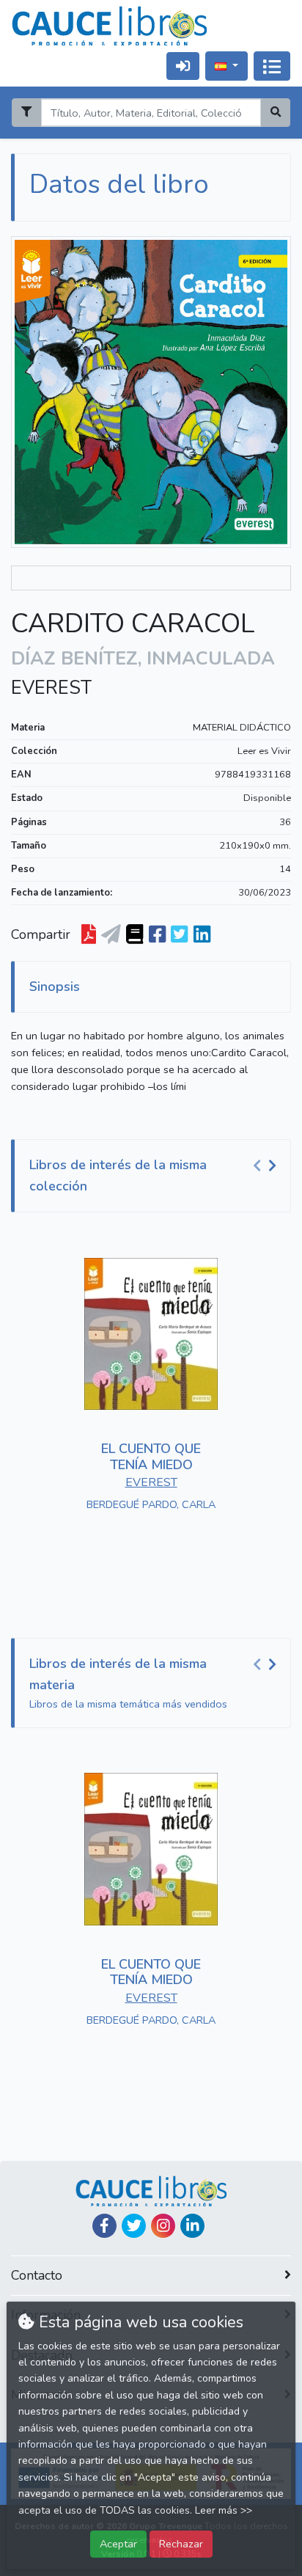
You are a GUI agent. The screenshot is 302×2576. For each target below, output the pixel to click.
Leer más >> (224, 2510)
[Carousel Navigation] (267, 1166)
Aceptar (118, 2544)
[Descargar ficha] (89, 934)
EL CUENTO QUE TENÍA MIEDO (151, 1457)
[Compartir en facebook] (157, 934)
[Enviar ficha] (111, 934)
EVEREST (51, 688)
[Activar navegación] (272, 66)
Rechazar (181, 2544)
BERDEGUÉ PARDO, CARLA (151, 1504)
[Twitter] (134, 2226)
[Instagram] (163, 2226)
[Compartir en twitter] (179, 934)
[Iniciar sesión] (183, 66)
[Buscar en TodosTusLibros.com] (135, 934)
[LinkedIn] (192, 2226)
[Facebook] (104, 2226)
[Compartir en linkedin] (202, 934)
